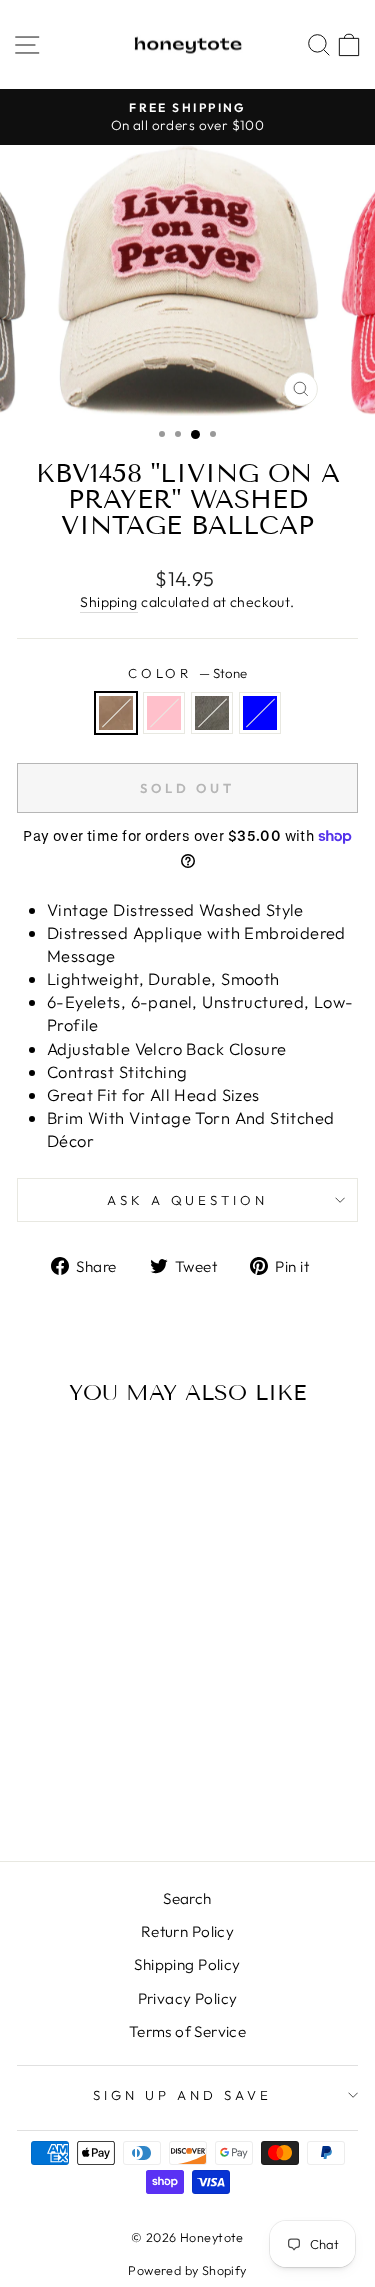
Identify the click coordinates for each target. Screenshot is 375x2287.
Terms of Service (188, 2031)
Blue (260, 713)
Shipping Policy (187, 1964)
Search (187, 1898)
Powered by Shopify (187, 2270)
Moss (212, 713)
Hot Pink (164, 713)
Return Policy (187, 1931)
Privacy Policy (188, 1998)
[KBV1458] (47, 1792)
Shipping (108, 602)
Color (188, 673)
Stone (116, 713)
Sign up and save (182, 2095)
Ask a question (188, 1200)
